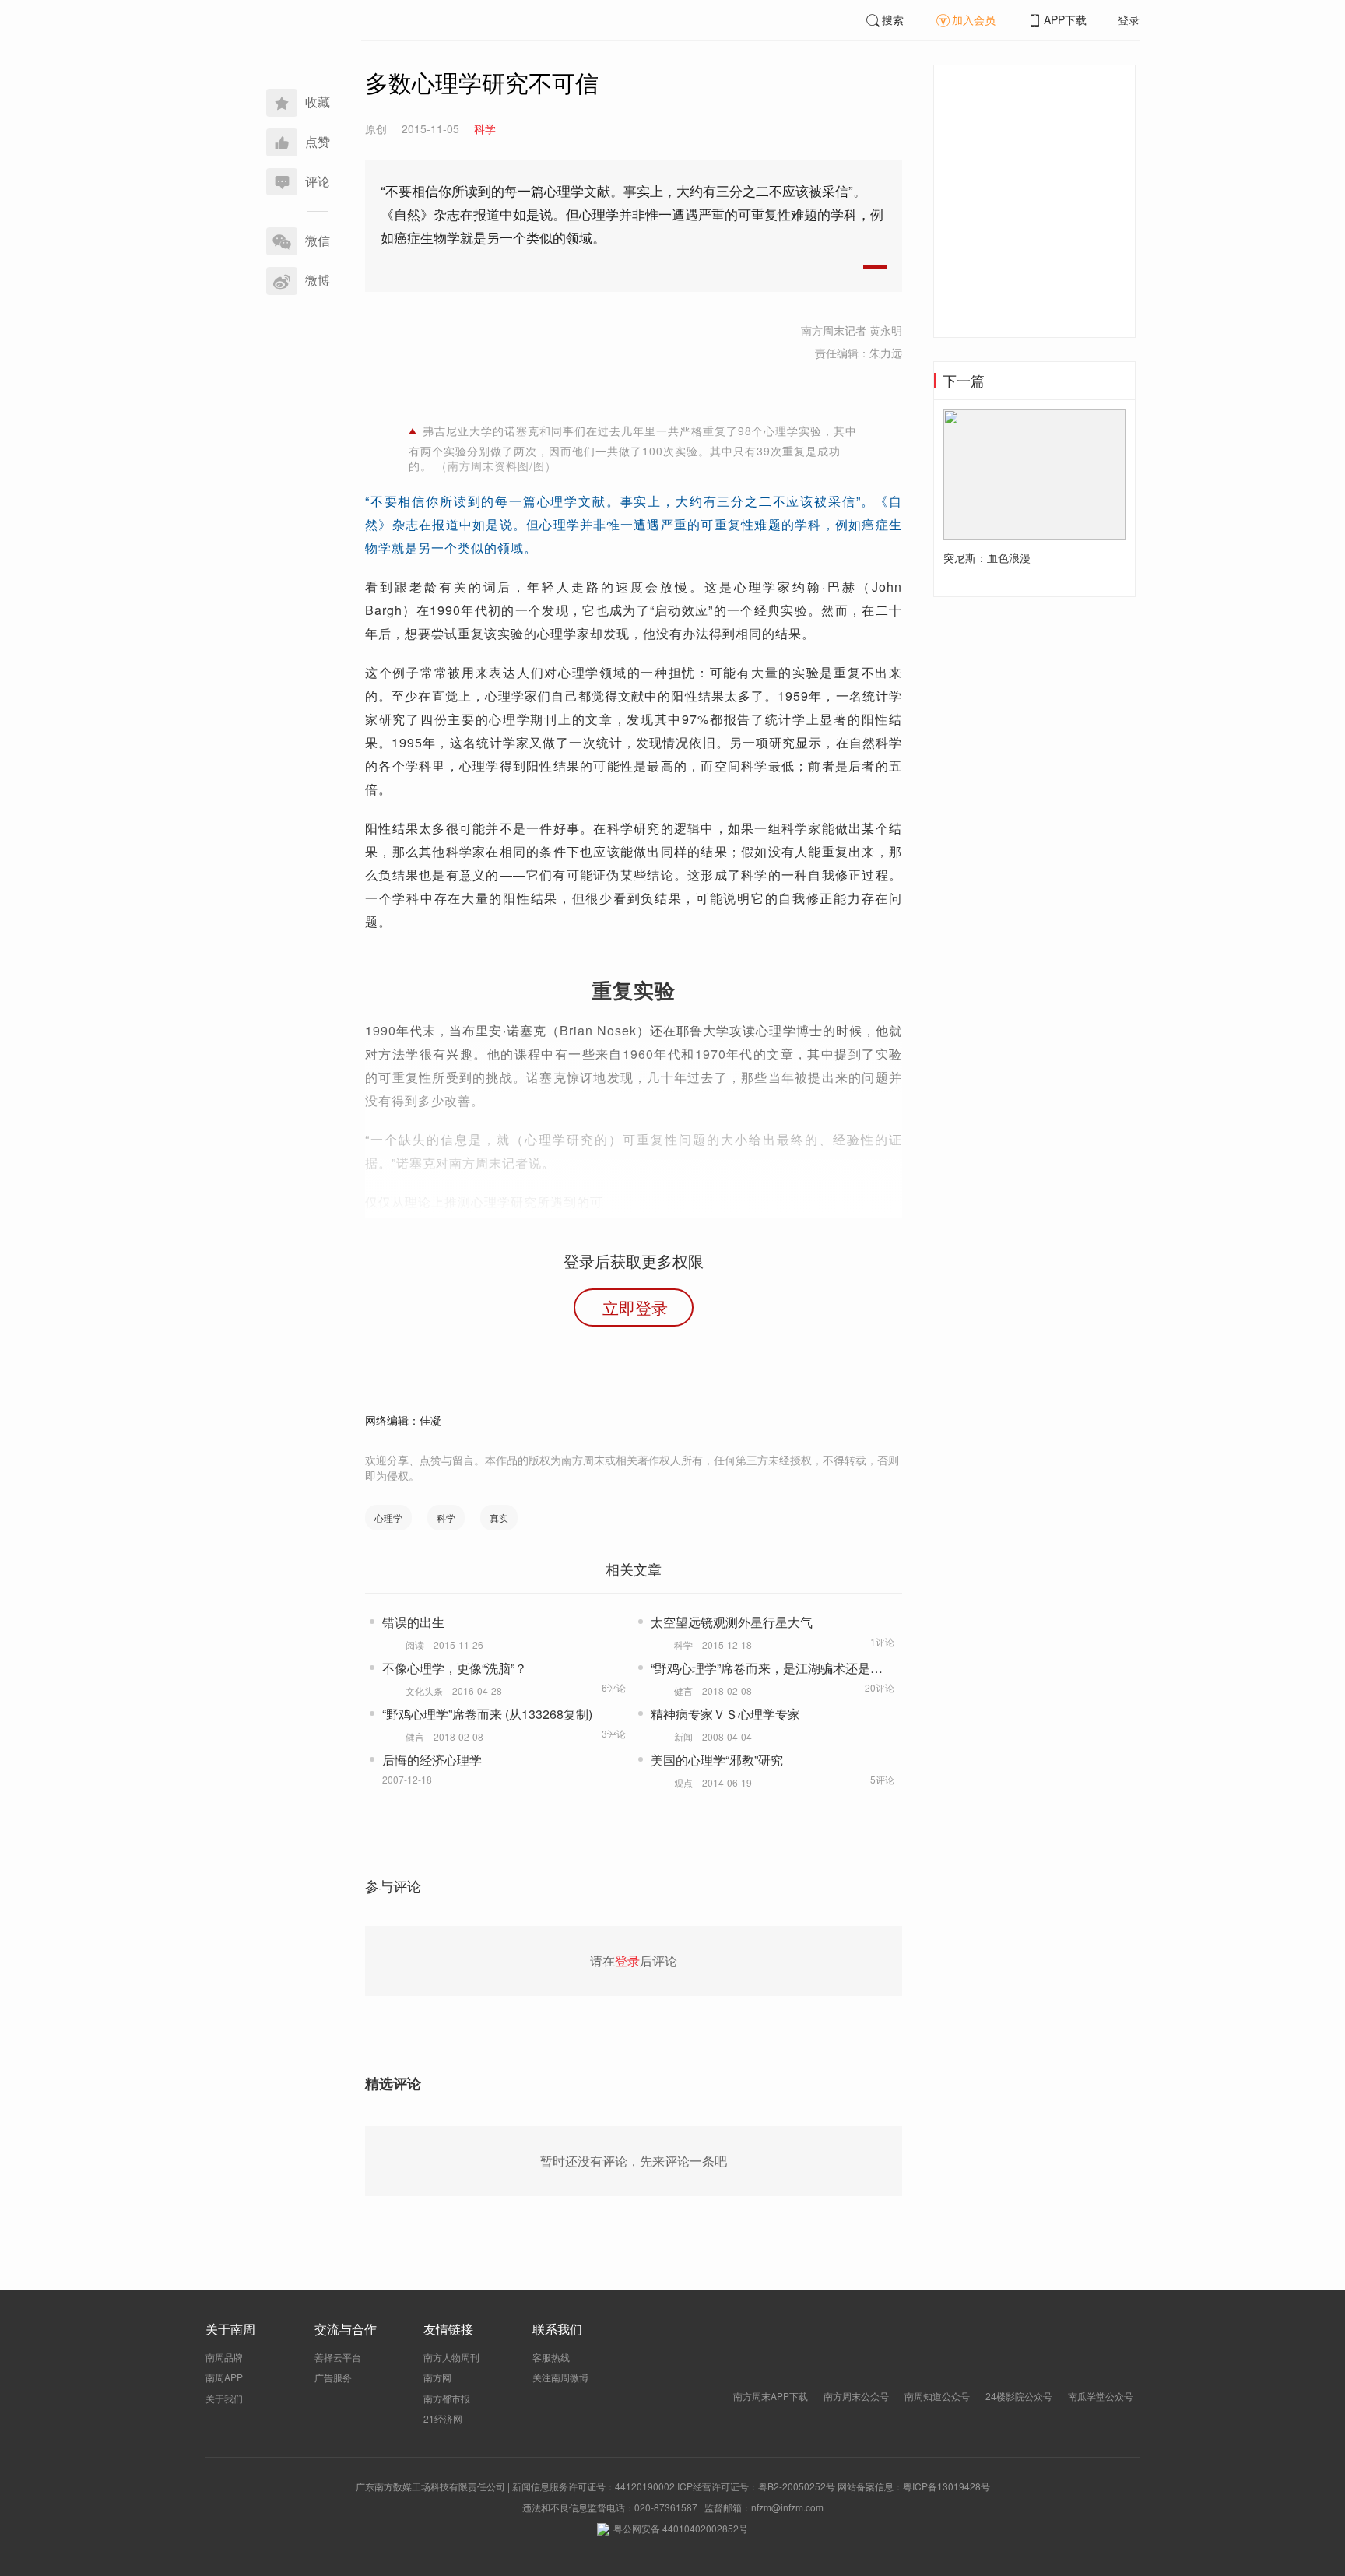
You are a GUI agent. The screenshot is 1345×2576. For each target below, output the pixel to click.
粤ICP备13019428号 (946, 2486)
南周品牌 (224, 2357)
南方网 (437, 2377)
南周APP (224, 2377)
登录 (1129, 19)
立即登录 (635, 1307)
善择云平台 (338, 2357)
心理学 (388, 1518)
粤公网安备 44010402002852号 (681, 2528)
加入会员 (974, 19)
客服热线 (551, 2357)
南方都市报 (447, 2398)
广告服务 (333, 2377)
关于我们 (224, 2398)
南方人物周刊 (451, 2357)
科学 (446, 1518)
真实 (499, 1518)
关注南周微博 (560, 2377)
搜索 (893, 19)
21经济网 (443, 2418)
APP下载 (1065, 19)
